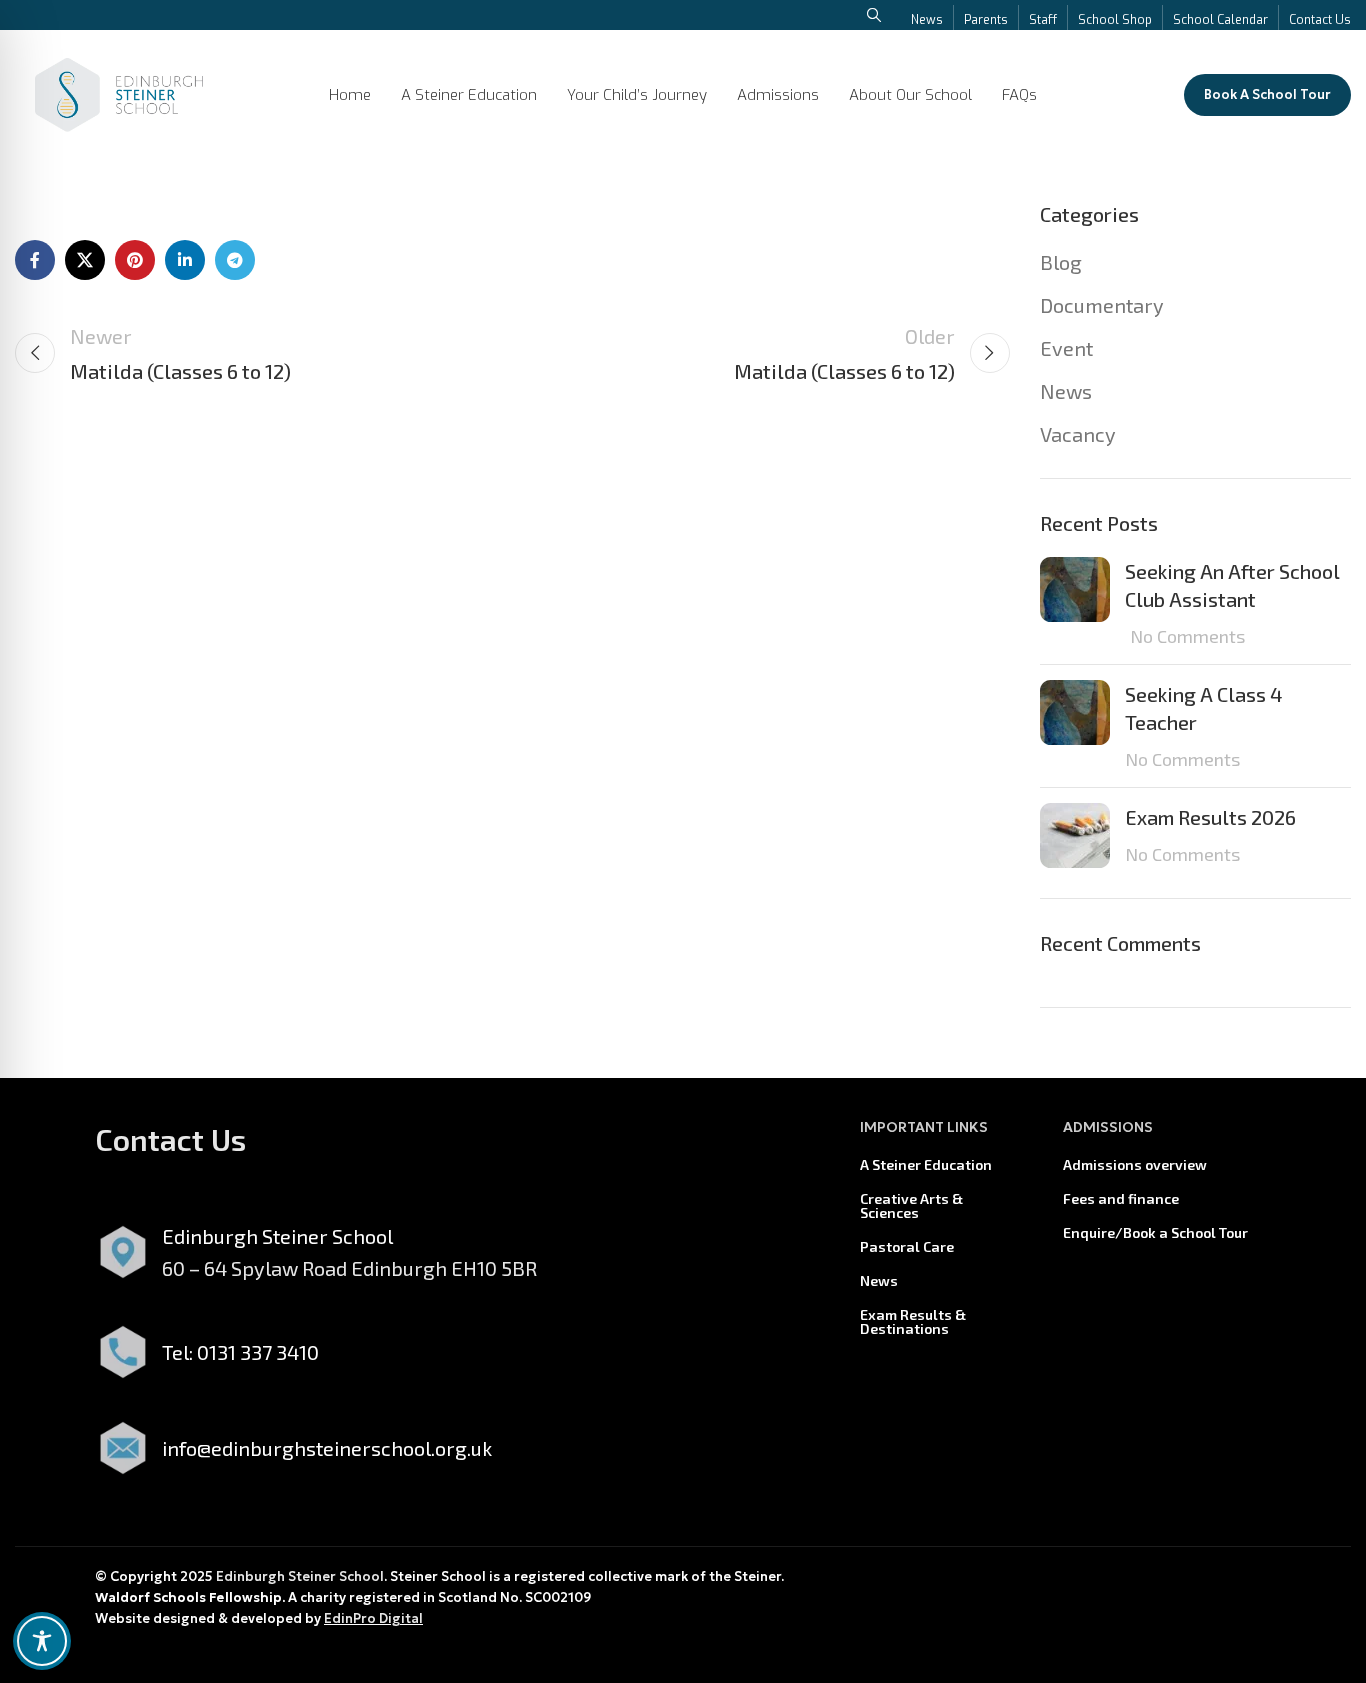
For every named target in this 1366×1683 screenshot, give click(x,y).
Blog (1061, 262)
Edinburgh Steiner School (300, 1576)
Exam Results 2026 (1210, 817)
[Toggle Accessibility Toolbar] (42, 1641)
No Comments (1187, 636)
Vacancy (1078, 434)
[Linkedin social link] (185, 260)
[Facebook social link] (35, 260)
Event (1066, 348)
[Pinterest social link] (135, 260)
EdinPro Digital (373, 1618)
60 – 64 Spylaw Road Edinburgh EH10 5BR (349, 1268)
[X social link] (85, 260)
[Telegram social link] (235, 260)
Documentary (1102, 305)
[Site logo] (119, 92)
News (1066, 391)
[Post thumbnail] (1075, 603)
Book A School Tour (1267, 94)
